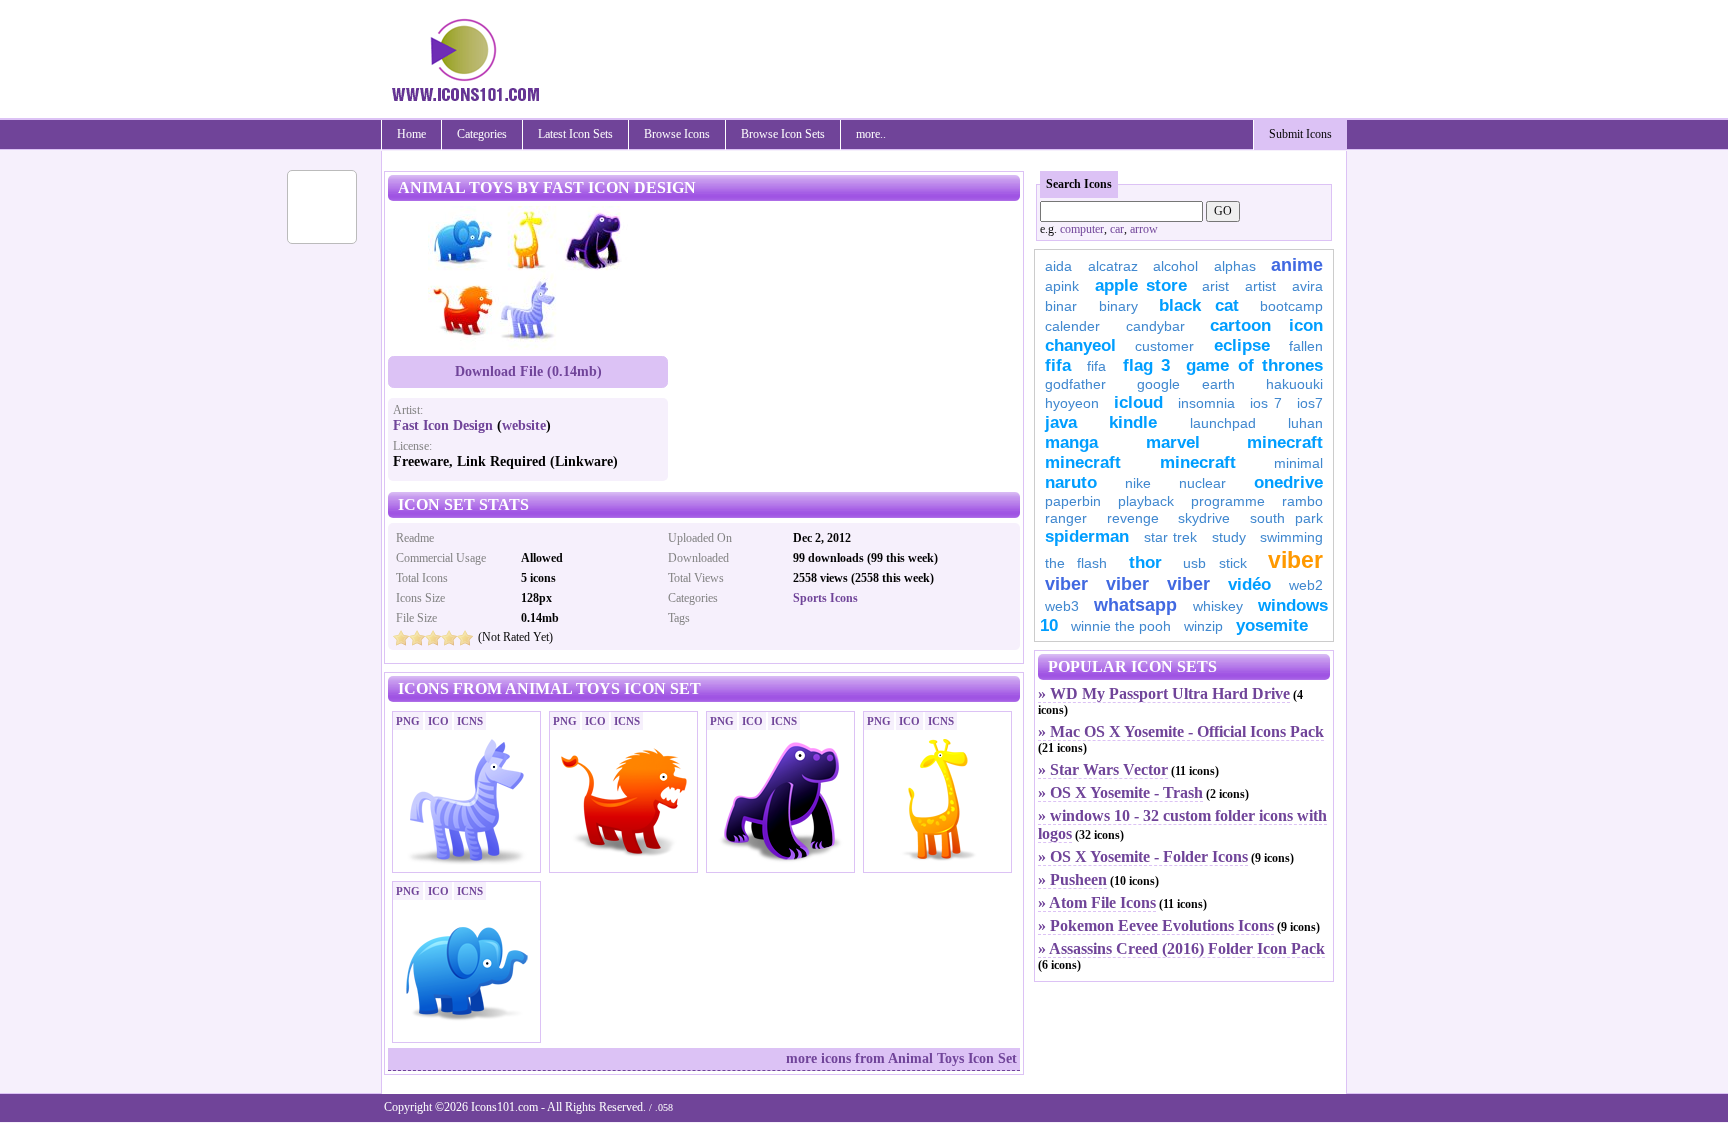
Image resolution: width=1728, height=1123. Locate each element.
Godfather (1075, 384)
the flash (1076, 563)
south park (1287, 518)
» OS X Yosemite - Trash (1120, 792)
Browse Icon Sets (783, 134)
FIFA (1058, 365)
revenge (1133, 518)
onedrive (1288, 482)
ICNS (470, 721)
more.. (871, 134)
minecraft (1285, 442)
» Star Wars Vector (1103, 769)
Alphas (1235, 266)
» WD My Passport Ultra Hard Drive (1164, 693)
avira (1307, 286)
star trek (1171, 537)
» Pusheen (1072, 879)
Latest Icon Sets (575, 134)
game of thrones (1254, 365)
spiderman (1087, 536)
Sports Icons (825, 598)
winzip (1203, 626)
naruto (1071, 482)
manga (1071, 442)
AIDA (1058, 266)
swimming (1291, 537)
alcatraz (1113, 266)
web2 (1306, 585)
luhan (1305, 423)
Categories (482, 134)
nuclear (1202, 483)
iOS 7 (1266, 403)
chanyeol (1080, 345)
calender (1072, 326)
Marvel (1173, 442)
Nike (1138, 483)
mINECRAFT (1083, 462)
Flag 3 (1146, 365)
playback (1146, 501)
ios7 (1310, 403)
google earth (1186, 384)
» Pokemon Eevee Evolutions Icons (1156, 925)
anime (1297, 265)
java (1061, 422)
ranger (1066, 518)
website (524, 425)
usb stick (1214, 563)
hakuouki (1294, 384)
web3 (1062, 606)
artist (1260, 286)
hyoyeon (1072, 403)
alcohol (1175, 266)
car (1117, 229)
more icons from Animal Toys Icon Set (901, 1058)
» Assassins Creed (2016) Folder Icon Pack (1181, 948)
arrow (1144, 229)
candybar (1155, 326)
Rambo (1302, 501)
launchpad (1223, 423)
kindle (1133, 422)
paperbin (1073, 501)
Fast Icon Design (443, 425)
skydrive (1204, 518)
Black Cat (1199, 305)
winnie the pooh (1121, 626)
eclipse (1242, 345)
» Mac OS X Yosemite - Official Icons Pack (1181, 731)
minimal (1298, 463)
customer (1164, 346)
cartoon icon (1266, 325)
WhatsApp (1135, 605)
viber (1295, 560)
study (1229, 537)
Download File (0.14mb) (528, 371)
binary (1118, 306)
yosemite (1272, 625)
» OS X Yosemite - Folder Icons (1143, 856)
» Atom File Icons (1097, 902)
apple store (1141, 285)
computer (1082, 229)
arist (1215, 286)
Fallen (1306, 346)
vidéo (1249, 584)
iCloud (1138, 402)
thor (1145, 562)
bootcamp (1291, 306)
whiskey (1218, 606)
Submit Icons (1300, 134)
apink (1062, 286)
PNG (408, 721)
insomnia (1206, 403)
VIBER (1066, 584)
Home (411, 134)
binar (1061, 306)
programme (1228, 501)
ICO (438, 721)
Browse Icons (677, 134)
